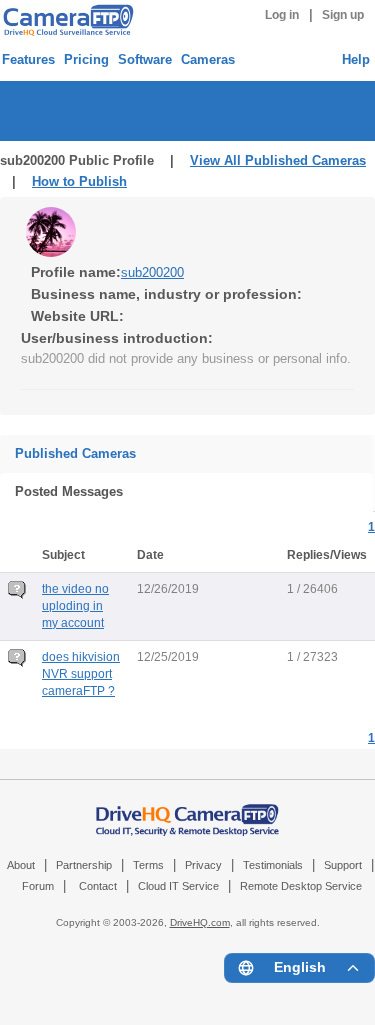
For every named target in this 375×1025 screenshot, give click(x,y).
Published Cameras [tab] (75, 453)
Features (28, 59)
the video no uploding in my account (75, 606)
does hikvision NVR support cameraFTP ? (81, 674)
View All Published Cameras (278, 160)
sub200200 (152, 272)
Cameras (208, 59)
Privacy (203, 865)
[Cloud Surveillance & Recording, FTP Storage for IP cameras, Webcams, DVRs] (65, 20)
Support (343, 865)
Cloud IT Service (178, 886)
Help (356, 59)
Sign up (343, 15)
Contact (98, 886)
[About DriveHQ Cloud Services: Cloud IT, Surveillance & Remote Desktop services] (188, 810)
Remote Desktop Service (301, 886)
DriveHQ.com (200, 922)
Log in (282, 15)
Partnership (84, 865)
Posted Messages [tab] (69, 491)
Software (145, 59)
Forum (38, 886)
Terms (148, 865)
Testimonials (273, 865)
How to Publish (79, 181)
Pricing (86, 59)
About (21, 865)
